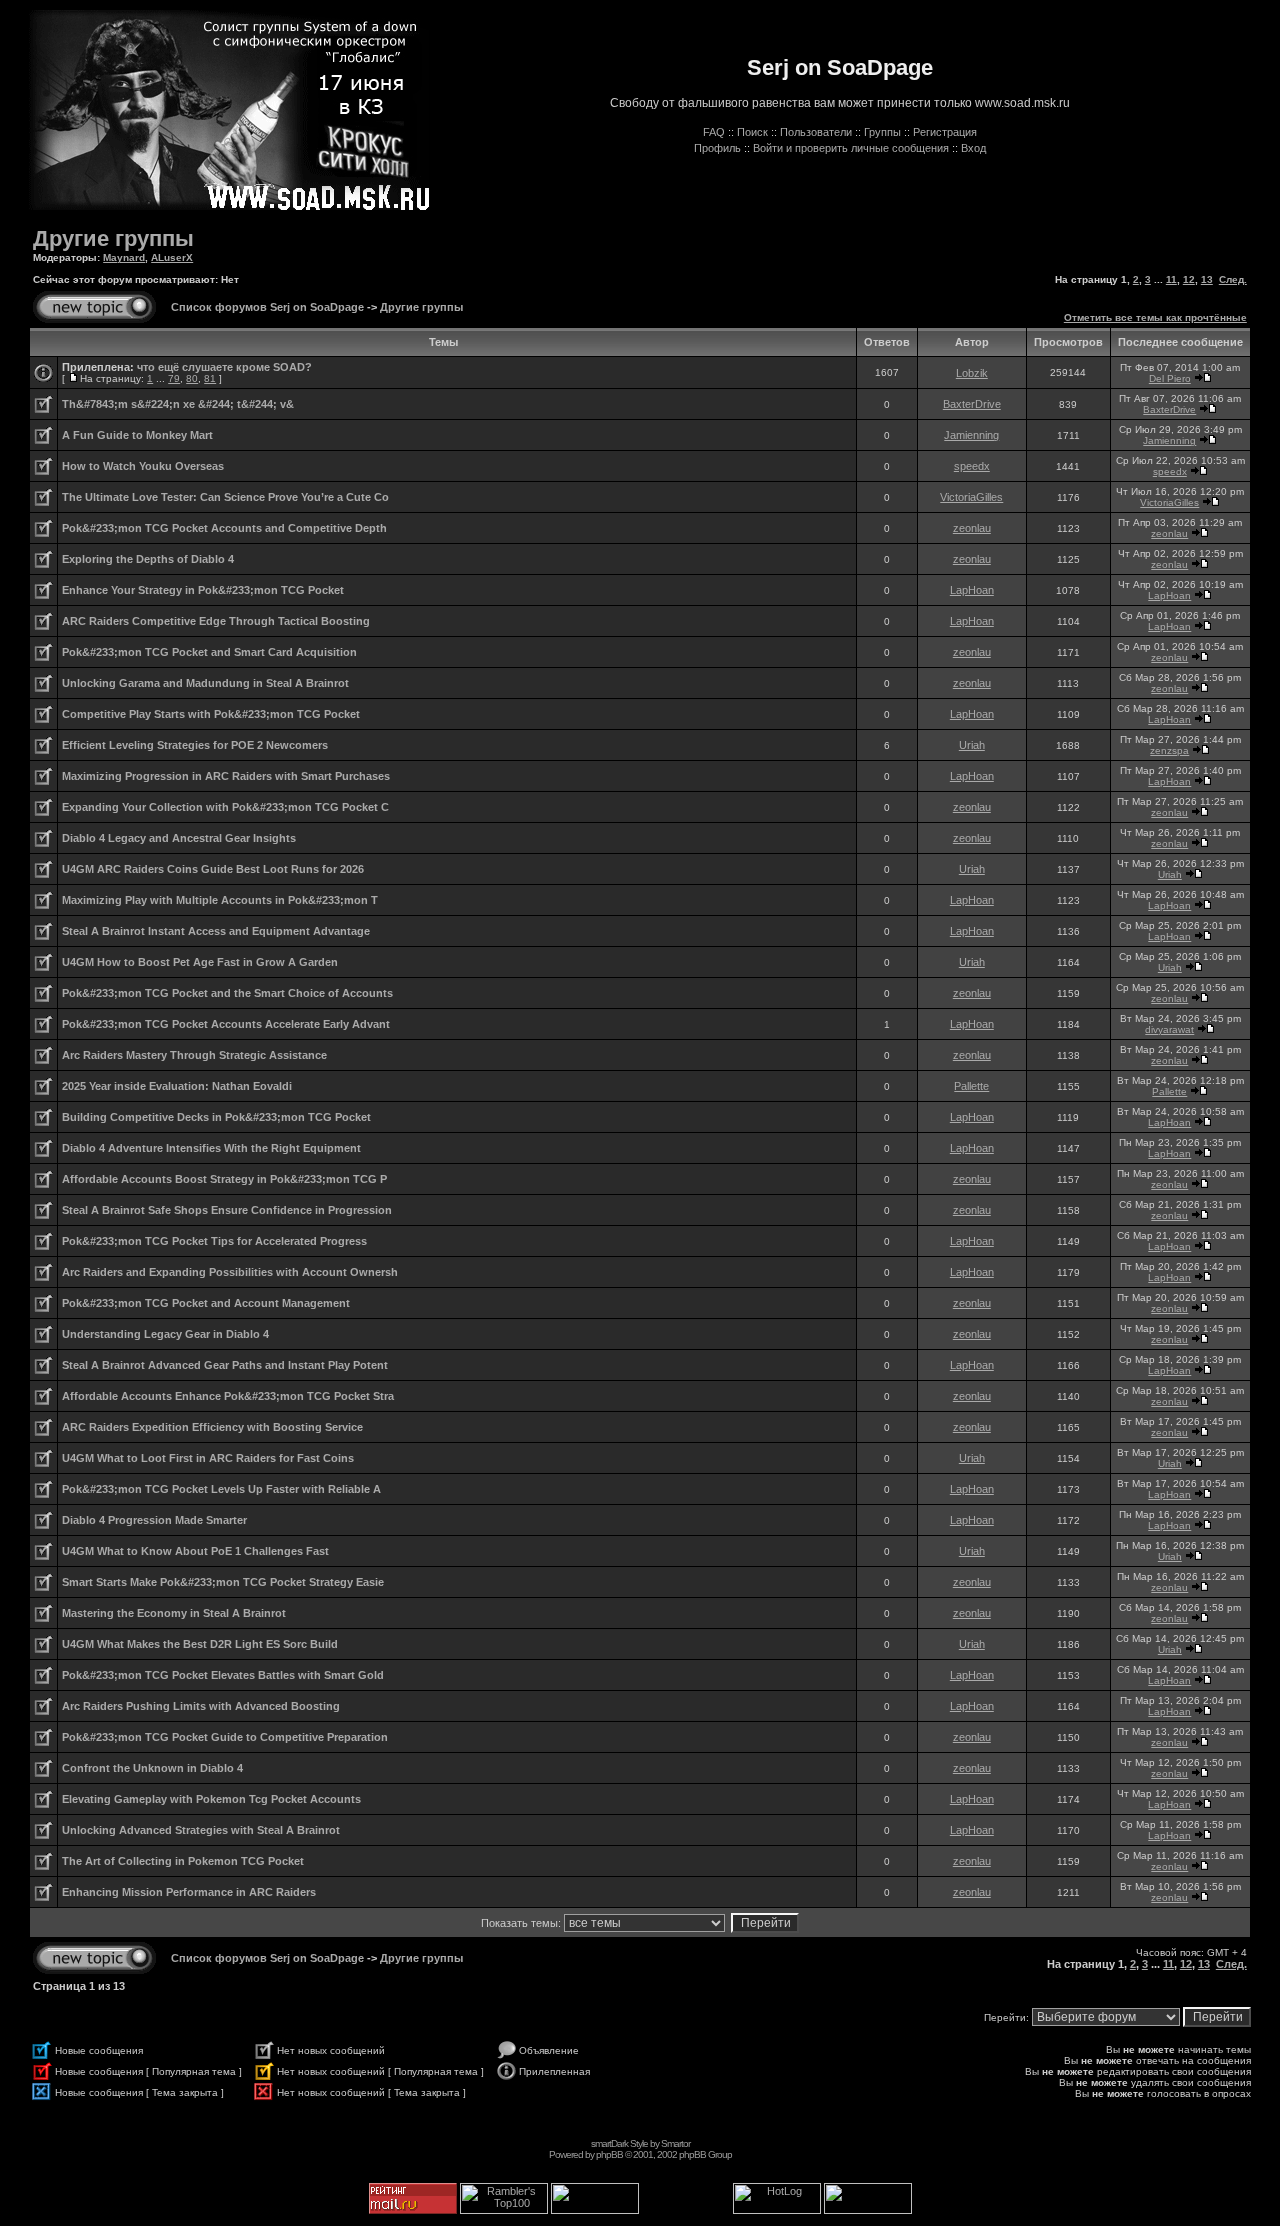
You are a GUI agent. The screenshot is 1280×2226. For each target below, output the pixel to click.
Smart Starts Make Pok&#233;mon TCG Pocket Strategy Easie (223, 1582)
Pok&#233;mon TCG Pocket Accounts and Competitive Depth (224, 528)
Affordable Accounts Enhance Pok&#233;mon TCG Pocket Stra (228, 1396)
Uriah (972, 745)
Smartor (675, 2143)
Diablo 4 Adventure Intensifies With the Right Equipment (211, 1148)
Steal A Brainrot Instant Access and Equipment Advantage (216, 931)
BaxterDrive (972, 404)
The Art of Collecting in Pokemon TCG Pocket (183, 1861)
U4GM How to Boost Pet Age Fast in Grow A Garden (200, 962)
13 (1207, 279)
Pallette (971, 1086)
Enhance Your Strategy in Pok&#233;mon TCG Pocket (203, 590)
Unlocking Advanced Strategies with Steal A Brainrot (201, 1830)
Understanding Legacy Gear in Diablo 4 (165, 1334)
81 (210, 378)
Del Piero (1170, 378)
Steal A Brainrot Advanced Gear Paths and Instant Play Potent (225, 1365)
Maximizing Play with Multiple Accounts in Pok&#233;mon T (220, 900)
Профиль (717, 148)
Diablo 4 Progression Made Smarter (154, 1520)
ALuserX (172, 257)
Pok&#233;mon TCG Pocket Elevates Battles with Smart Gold (223, 1675)
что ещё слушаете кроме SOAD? (224, 367)
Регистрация (945, 132)
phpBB (609, 2154)
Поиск (752, 132)
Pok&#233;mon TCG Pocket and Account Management (206, 1303)
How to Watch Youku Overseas (143, 466)
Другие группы (113, 238)
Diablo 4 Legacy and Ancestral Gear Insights (179, 838)
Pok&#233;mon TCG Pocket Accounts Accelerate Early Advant (226, 1024)
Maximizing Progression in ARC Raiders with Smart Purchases (226, 776)
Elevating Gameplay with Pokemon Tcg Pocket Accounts (211, 1799)
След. (1233, 279)
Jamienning (971, 435)
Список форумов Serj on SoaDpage (267, 307)
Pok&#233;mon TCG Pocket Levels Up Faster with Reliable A (221, 1489)
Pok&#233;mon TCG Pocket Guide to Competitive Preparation (225, 1737)
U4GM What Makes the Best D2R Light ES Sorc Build (200, 1644)
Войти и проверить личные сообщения (851, 148)
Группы (882, 132)
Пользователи (816, 132)
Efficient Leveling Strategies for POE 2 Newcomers (195, 745)
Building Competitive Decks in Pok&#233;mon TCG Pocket (216, 1117)
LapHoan (972, 590)
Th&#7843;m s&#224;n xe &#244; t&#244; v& (178, 404)
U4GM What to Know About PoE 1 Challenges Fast (195, 1551)
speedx (972, 466)
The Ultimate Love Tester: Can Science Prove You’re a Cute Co (225, 497)
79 (174, 378)
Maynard (124, 257)
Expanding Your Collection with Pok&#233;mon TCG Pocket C (225, 807)
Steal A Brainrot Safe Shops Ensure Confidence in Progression (227, 1210)
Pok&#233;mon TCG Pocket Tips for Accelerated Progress (214, 1241)
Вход (973, 148)
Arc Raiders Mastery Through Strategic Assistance (194, 1055)
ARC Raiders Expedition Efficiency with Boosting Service (212, 1427)
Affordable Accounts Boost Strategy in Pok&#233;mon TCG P (224, 1179)
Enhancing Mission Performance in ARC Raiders (189, 1892)
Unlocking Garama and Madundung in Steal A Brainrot (205, 683)
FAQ (714, 132)
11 (1171, 279)
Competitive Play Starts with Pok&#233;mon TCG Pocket (211, 714)
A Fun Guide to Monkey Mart (137, 435)
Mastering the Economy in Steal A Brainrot (174, 1613)
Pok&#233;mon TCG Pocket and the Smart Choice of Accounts (227, 993)
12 (1189, 279)
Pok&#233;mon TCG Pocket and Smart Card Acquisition (209, 652)
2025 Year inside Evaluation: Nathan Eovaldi (177, 1086)
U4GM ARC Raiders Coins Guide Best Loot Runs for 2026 (213, 869)
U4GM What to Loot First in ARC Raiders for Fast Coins (208, 1458)
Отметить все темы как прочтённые (1155, 317)
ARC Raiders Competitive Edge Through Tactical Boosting (216, 621)
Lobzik (972, 373)
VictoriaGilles (971, 497)
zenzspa (1169, 750)
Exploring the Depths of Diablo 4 (148, 559)
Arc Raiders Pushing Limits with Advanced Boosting (201, 1706)
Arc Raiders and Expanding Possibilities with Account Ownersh (230, 1272)
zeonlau (972, 528)
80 (192, 378)
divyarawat (1169, 1029)
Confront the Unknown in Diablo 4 (152, 1768)
